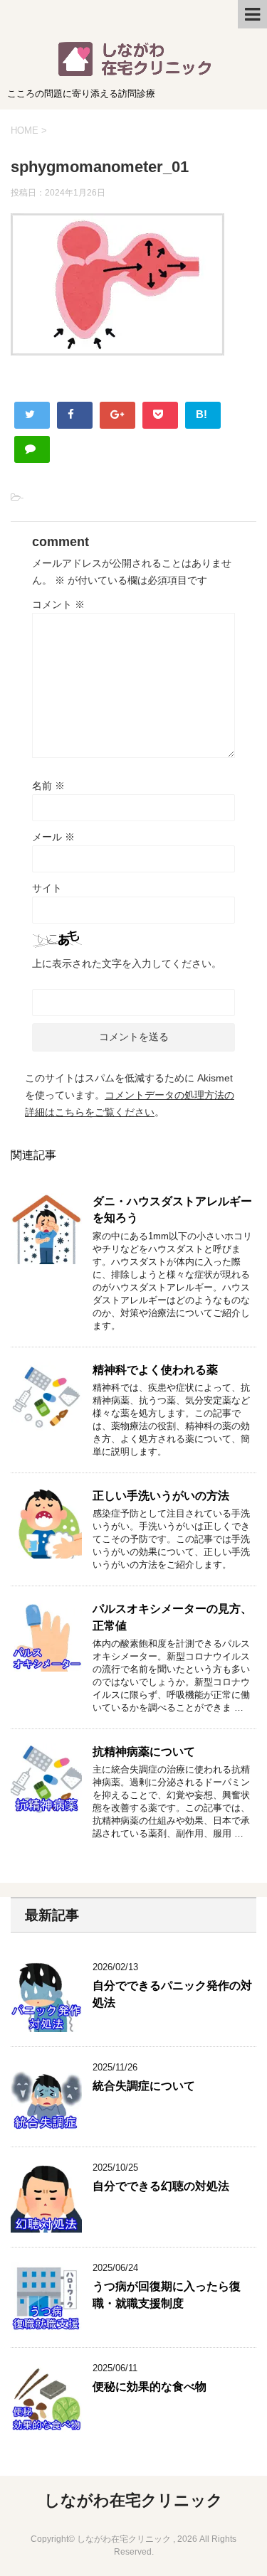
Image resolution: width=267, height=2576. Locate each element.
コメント (58, 604)
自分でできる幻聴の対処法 (161, 2186)
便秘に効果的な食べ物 (150, 2387)
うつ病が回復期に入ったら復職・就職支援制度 (167, 2294)
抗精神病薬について (144, 1752)
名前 (48, 786)
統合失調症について (144, 2086)
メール (53, 837)
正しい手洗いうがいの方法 (161, 1496)
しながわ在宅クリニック (133, 2500)
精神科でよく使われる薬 (155, 1370)
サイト (47, 888)
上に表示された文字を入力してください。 (127, 963)
